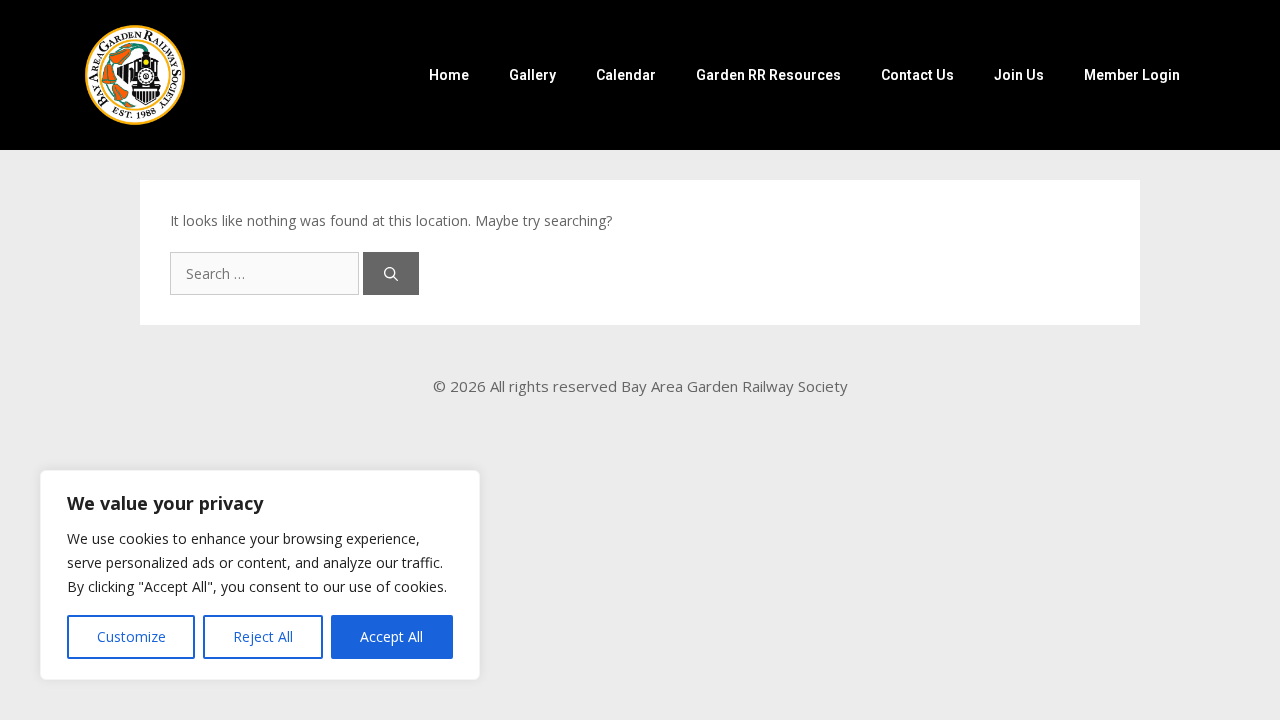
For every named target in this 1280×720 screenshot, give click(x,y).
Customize (131, 636)
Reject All (263, 636)
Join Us (1019, 75)
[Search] (391, 273)
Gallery (532, 75)
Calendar (626, 75)
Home (449, 75)
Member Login (1132, 75)
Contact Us (917, 75)
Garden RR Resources (768, 75)
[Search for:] (266, 273)
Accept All (391, 636)
